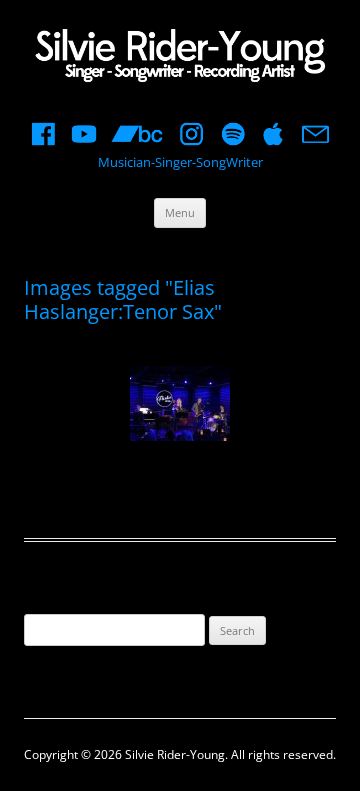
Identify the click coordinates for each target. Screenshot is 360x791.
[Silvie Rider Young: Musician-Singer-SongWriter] (180, 58)
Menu (180, 212)
